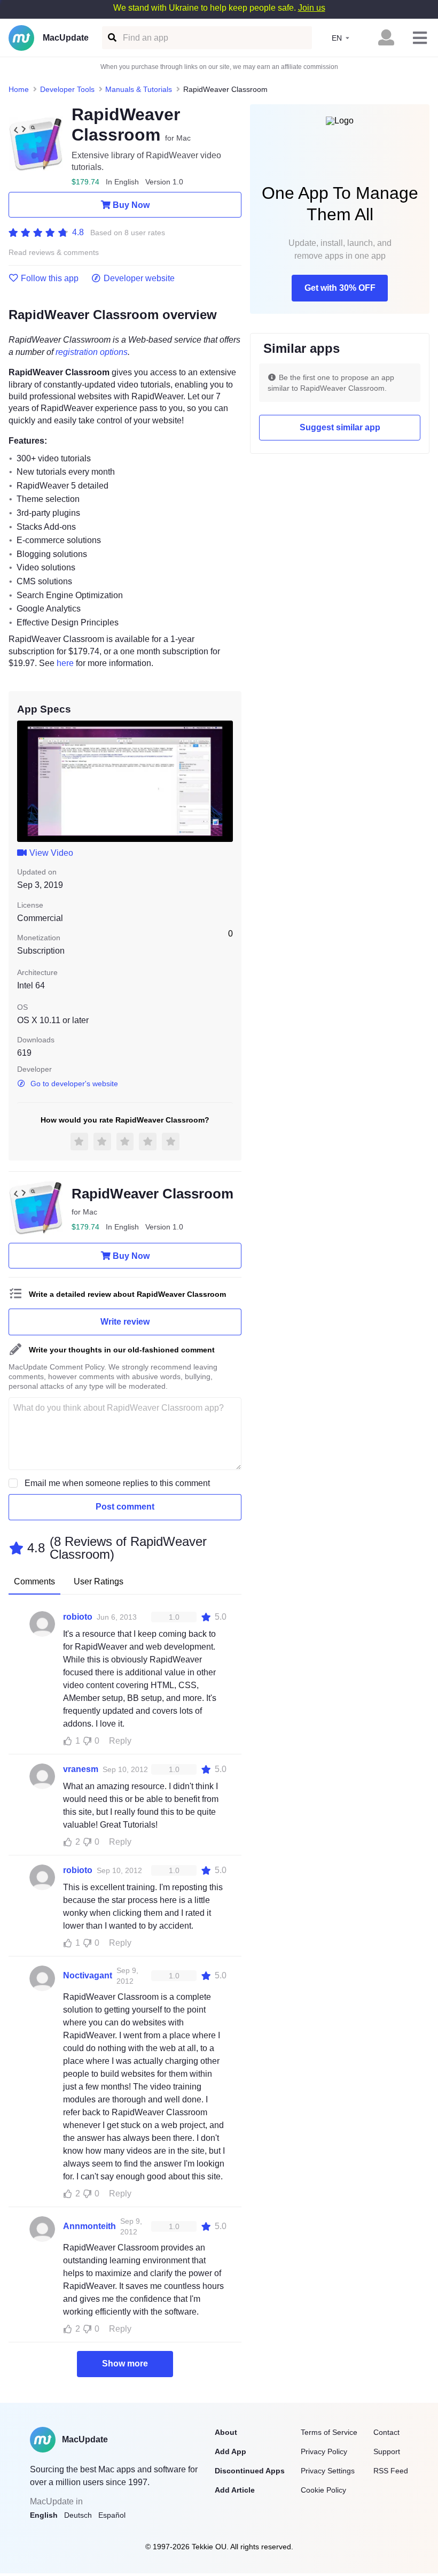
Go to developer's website (74, 1084)
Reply (120, 1741)
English (44, 2515)
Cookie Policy (323, 2490)
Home (19, 89)
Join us (312, 8)
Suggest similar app (340, 427)
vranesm (81, 1769)
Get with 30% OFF (340, 288)
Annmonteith (89, 2226)
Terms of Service (329, 2432)
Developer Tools (67, 89)
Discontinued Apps (250, 2471)
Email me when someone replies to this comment (117, 1483)
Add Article (235, 2490)
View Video (51, 853)
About (226, 2432)
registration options (92, 352)
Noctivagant (88, 1975)
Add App (230, 2451)
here (65, 663)
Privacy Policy (324, 2451)
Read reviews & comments (54, 253)
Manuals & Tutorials (139, 89)
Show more (125, 2364)
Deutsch (78, 2515)
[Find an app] (111, 38)
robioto (78, 1617)
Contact (386, 2432)
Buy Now (131, 205)
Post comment (125, 1507)
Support (387, 2451)
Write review (125, 1322)
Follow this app (50, 279)
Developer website (139, 279)
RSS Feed (391, 2471)
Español (112, 2515)
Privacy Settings (328, 2471)
